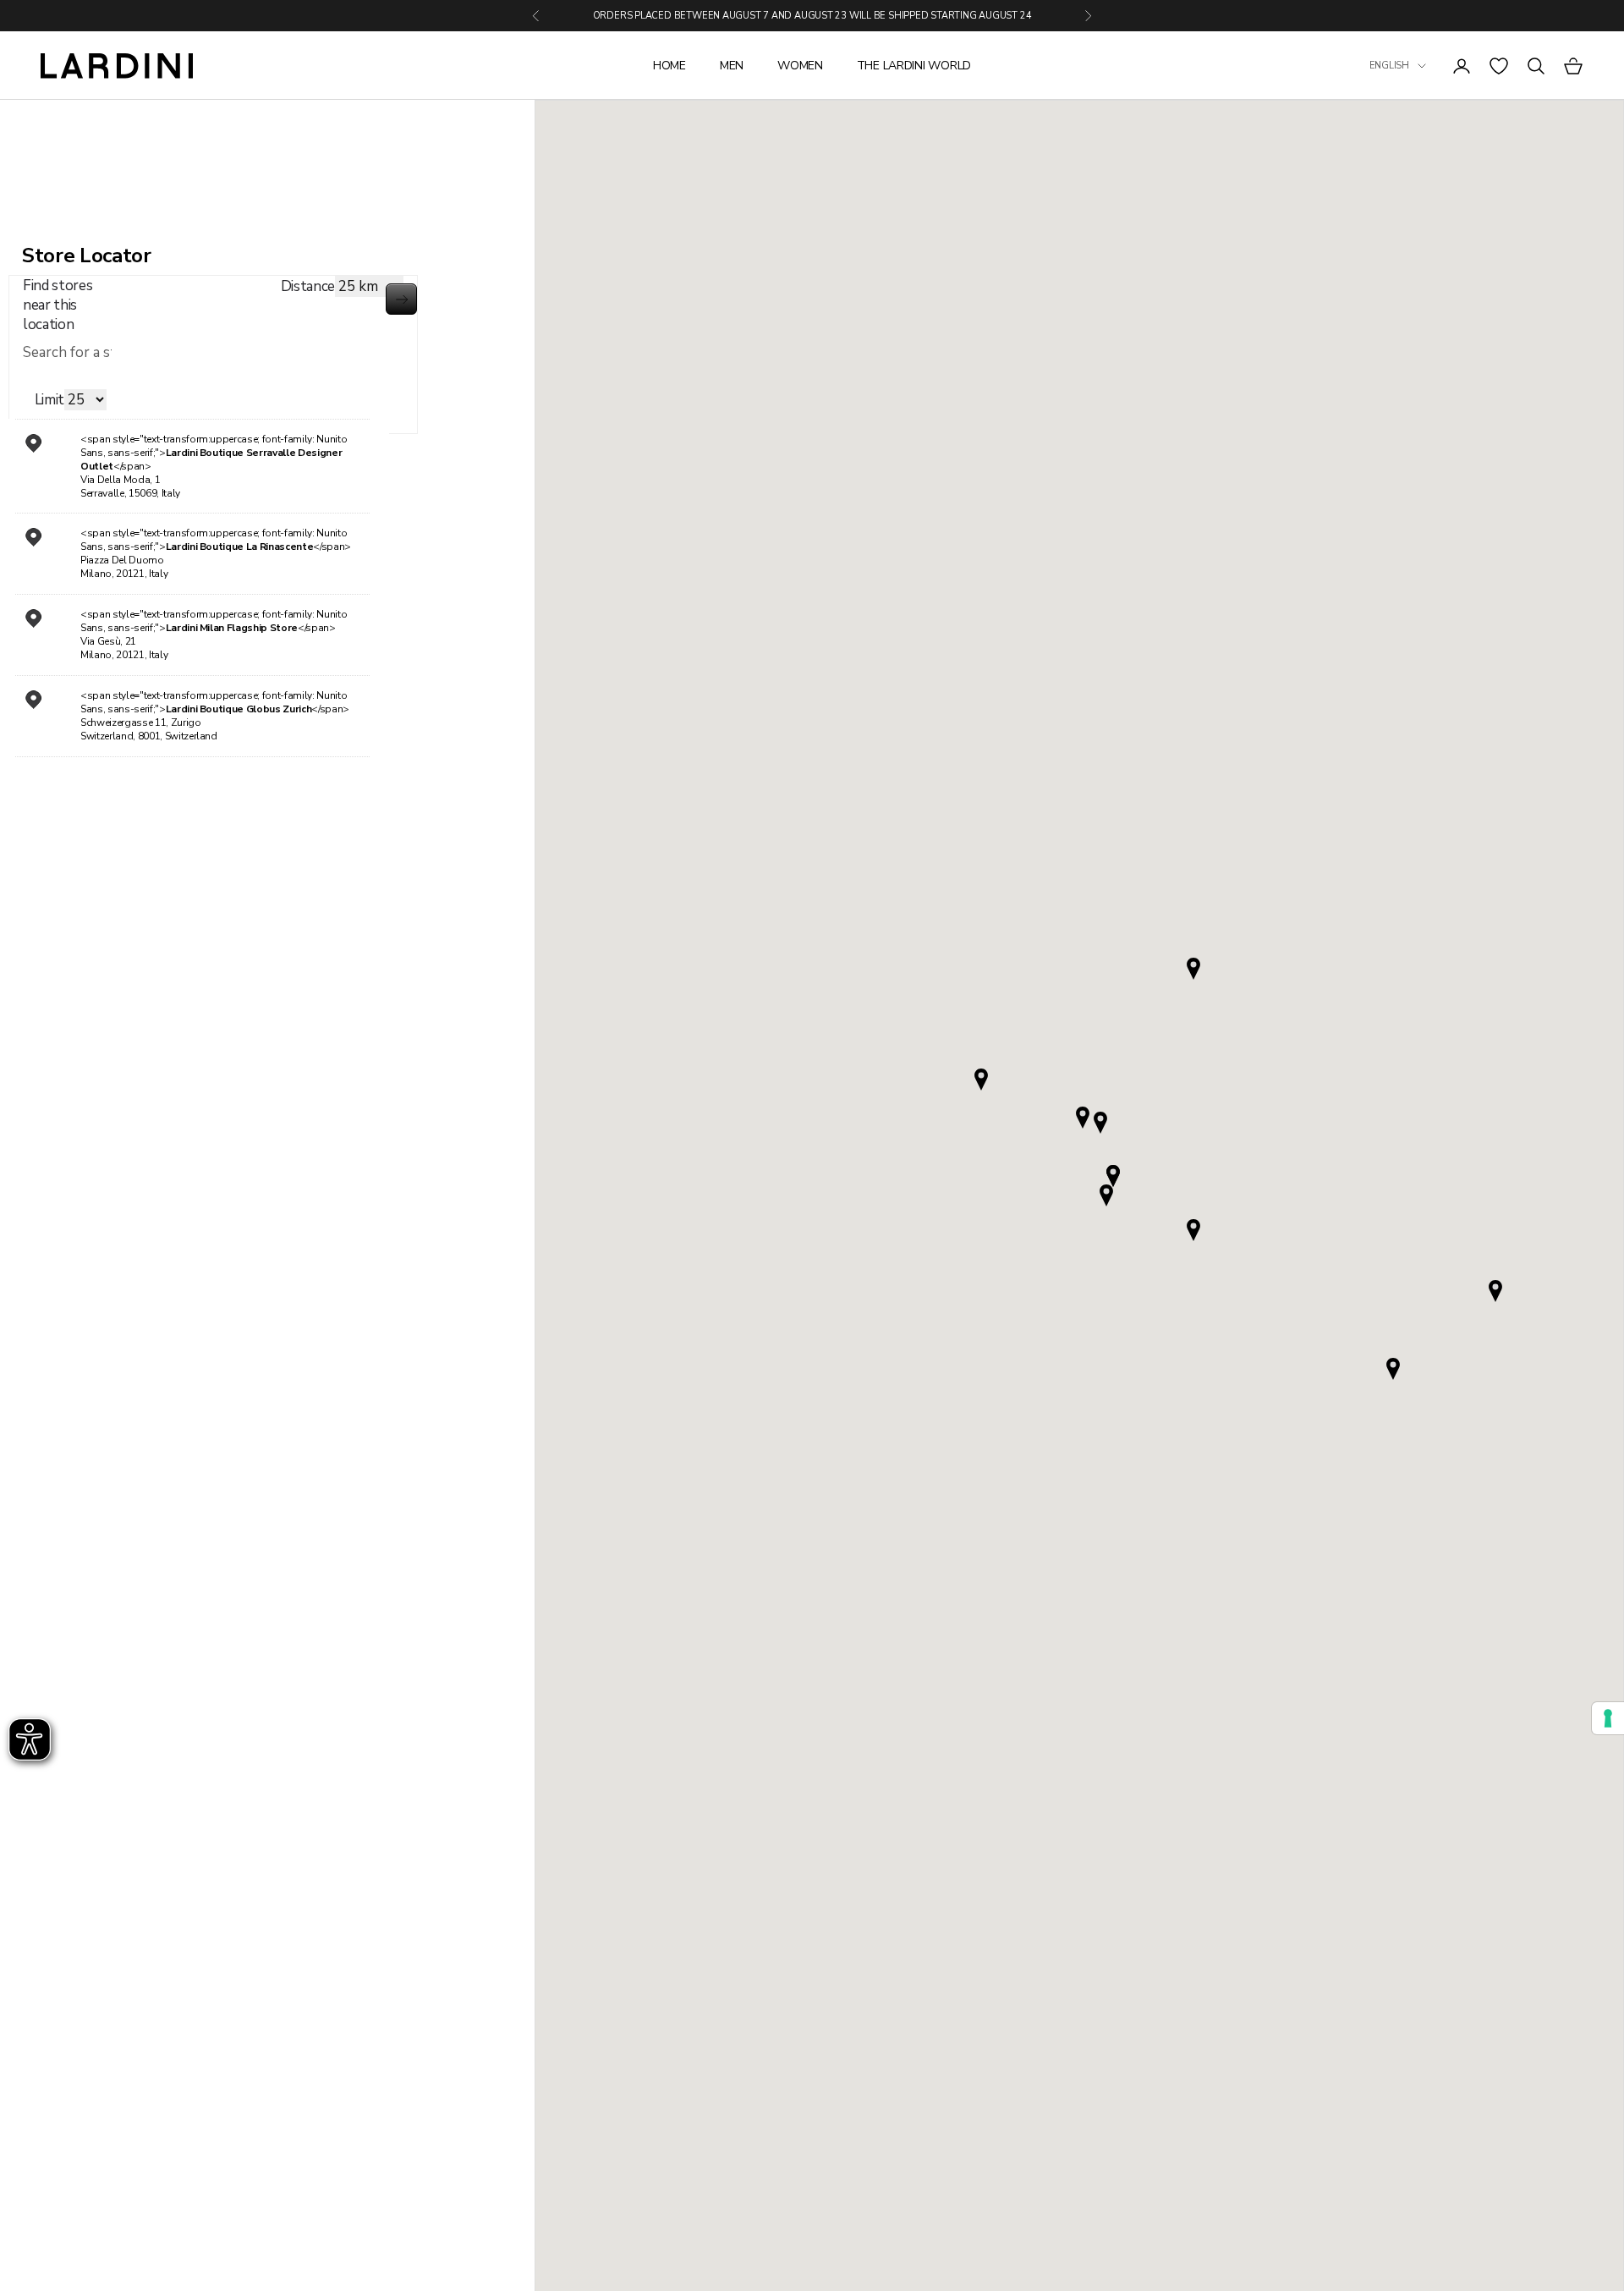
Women (800, 66)
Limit (49, 400)
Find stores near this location (58, 305)
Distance (308, 286)
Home (669, 66)
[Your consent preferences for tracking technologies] (1608, 1718)
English (1389, 66)
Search (401, 299)
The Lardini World (914, 66)
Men (732, 66)
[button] (1106, 1195)
